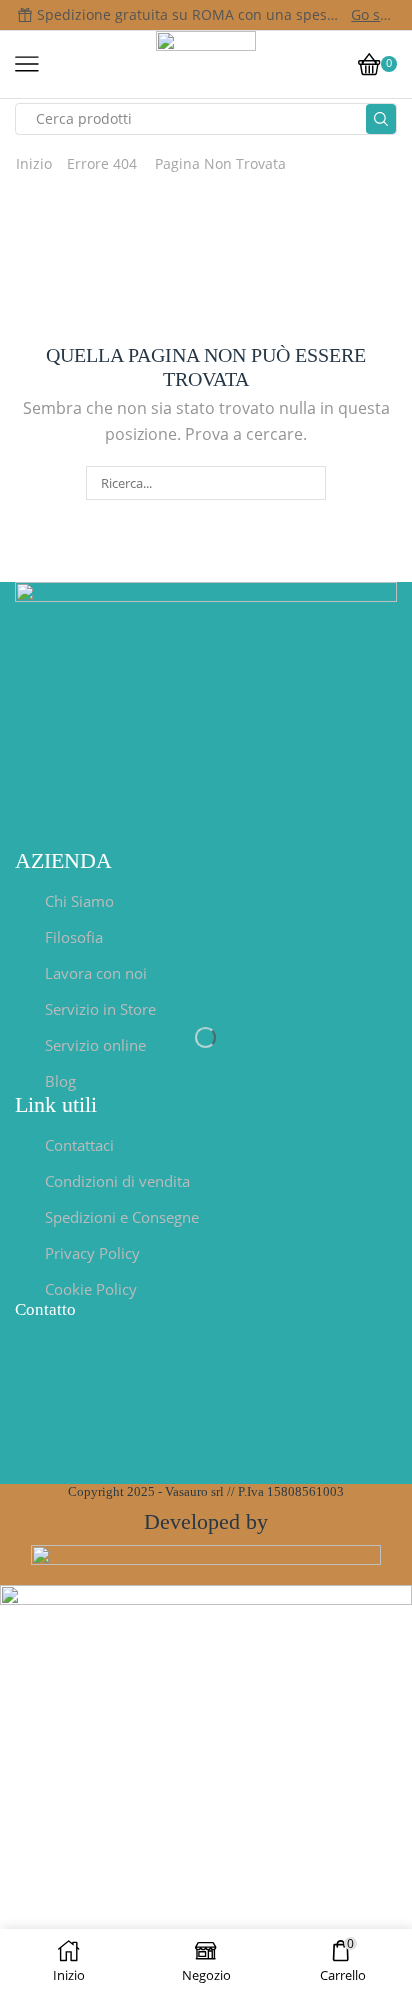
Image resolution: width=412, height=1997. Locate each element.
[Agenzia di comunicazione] (206, 1562)
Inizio (34, 163)
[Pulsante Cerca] (381, 119)
